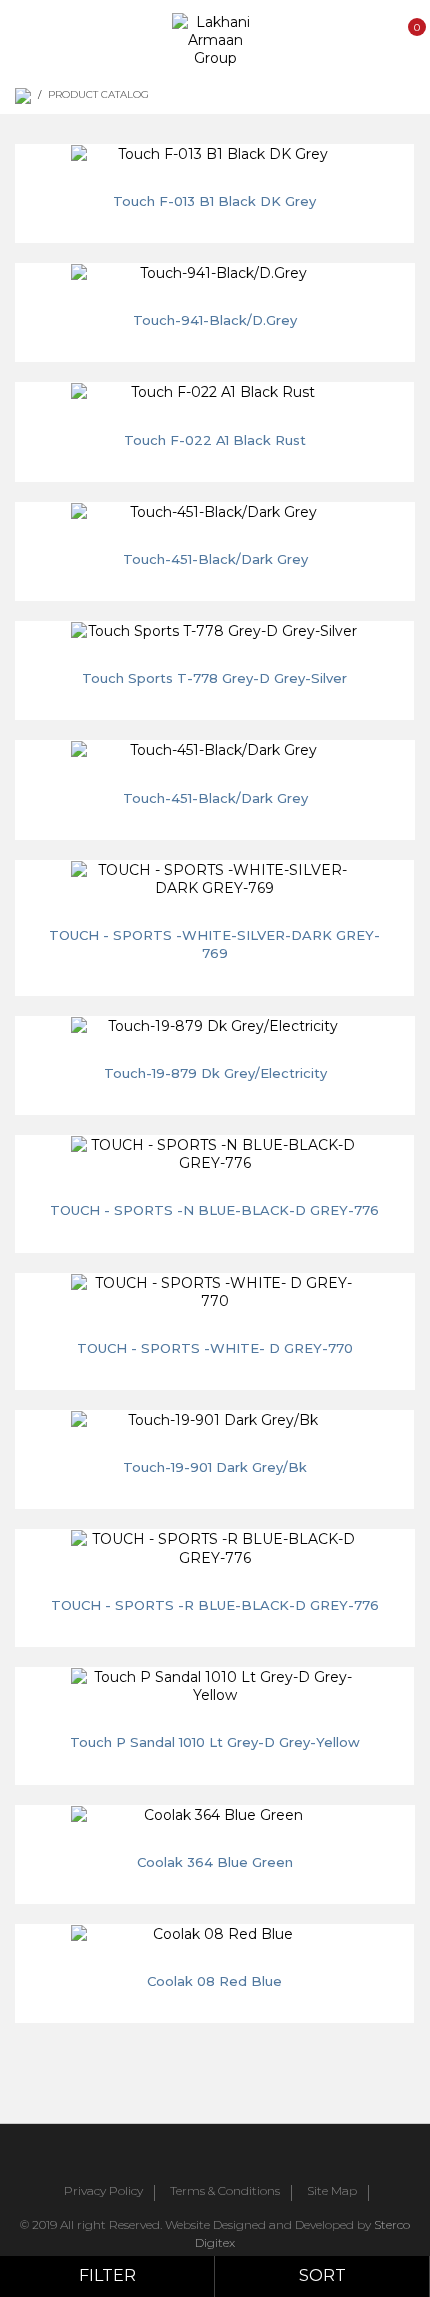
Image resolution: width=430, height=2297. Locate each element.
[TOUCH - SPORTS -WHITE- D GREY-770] (215, 1292)
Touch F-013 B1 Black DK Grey (214, 201)
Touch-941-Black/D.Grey (215, 320)
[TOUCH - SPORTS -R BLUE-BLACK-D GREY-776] (215, 1548)
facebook (159, 2156)
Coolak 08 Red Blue (214, 1981)
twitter (203, 2156)
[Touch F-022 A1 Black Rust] (214, 392)
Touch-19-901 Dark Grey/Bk (215, 1467)
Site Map (332, 2191)
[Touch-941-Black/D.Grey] (215, 273)
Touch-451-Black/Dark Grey (215, 559)
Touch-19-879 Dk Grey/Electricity (215, 1073)
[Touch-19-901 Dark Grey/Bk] (214, 1420)
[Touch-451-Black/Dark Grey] (215, 512)
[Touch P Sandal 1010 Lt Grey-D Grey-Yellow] (214, 1686)
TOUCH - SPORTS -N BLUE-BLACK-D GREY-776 (214, 1210)
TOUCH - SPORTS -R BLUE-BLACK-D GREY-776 (215, 1605)
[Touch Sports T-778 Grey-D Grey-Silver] (214, 631)
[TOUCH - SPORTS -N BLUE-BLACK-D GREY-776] (214, 1154)
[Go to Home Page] (23, 96)
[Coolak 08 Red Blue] (214, 1934)
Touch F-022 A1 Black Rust (215, 440)
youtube (247, 2156)
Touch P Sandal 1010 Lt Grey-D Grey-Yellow (215, 1742)
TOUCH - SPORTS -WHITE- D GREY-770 (215, 1348)
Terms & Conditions (225, 2191)
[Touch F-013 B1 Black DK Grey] (214, 154)
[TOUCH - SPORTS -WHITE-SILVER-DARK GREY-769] (214, 879)
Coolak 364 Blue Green (215, 1862)
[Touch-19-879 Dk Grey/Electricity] (215, 1026)
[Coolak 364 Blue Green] (215, 1815)
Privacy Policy (103, 2191)
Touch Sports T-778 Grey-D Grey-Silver (214, 678)
